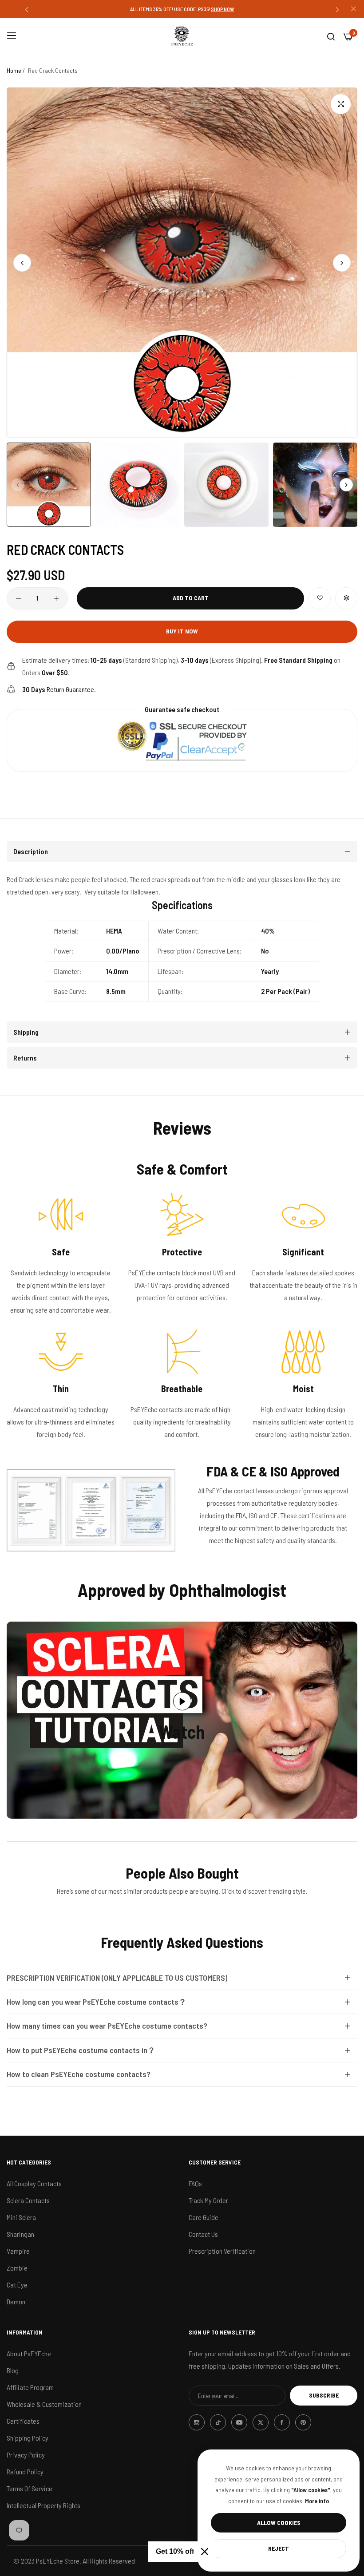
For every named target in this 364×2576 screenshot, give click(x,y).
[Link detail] (197, 2422)
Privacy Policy (26, 2455)
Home (14, 70)
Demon (16, 2301)
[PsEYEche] (182, 36)
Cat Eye (17, 2285)
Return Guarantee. (59, 689)
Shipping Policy (28, 2438)
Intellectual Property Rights (44, 2505)
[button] (27, 9)
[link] (91, 1510)
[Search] (331, 36)
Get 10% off (175, 2551)
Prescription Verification (222, 2251)
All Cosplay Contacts (34, 2183)
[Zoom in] (341, 104)
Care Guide (204, 2217)
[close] (353, 9)
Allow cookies (279, 2523)
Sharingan (20, 2234)
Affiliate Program (30, 2387)
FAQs (195, 2183)
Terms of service (30, 2488)
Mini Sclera (21, 2217)
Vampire (18, 2251)
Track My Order (208, 2200)
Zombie (17, 2268)
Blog (13, 2370)
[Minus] (18, 598)
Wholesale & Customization (44, 2404)
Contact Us (203, 2234)
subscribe (324, 2395)
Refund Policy (25, 2471)
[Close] (205, 2552)
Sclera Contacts (28, 2200)
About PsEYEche (29, 2353)
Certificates (23, 2421)
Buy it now (182, 631)
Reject (279, 2548)
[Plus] (56, 598)
